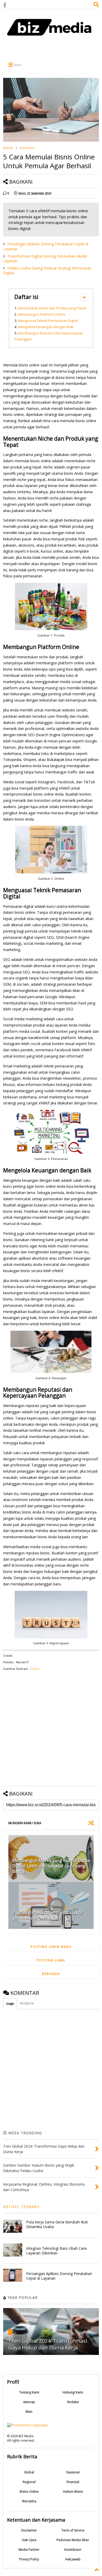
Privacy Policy (29, 2559)
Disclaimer (29, 2530)
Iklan (29, 2412)
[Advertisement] (51, 49)
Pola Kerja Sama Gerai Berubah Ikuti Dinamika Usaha (57, 2224)
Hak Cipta (29, 2540)
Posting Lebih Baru (51, 1947)
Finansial (73, 2482)
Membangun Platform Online (42, 314)
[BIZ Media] (51, 39)
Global (29, 2472)
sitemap (29, 2402)
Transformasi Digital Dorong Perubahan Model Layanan (45, 258)
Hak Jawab (73, 2559)
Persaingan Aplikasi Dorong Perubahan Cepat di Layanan (46, 246)
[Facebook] (5, 5)
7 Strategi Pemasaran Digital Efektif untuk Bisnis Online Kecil (47, 1915)
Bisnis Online (29, 2491)
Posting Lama (51, 1960)
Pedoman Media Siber (73, 2540)
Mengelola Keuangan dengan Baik (46, 327)
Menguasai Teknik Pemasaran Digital (48, 321)
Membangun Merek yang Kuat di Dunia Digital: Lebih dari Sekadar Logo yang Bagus (51, 1866)
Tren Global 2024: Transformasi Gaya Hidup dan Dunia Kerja (48, 2344)
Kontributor (73, 2550)
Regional (29, 2482)
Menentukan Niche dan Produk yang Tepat (52, 308)
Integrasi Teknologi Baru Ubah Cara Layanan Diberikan (56, 2251)
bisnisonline (27, 148)
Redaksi (73, 2402)
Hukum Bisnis (73, 2491)
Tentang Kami (29, 2392)
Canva (35, 1669)
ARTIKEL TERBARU (21, 2207)
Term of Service (73, 2530)
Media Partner (29, 2550)
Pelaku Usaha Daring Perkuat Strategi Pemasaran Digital (47, 270)
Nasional (73, 2472)
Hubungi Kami (73, 2392)
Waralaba (29, 2501)
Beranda (8, 148)
